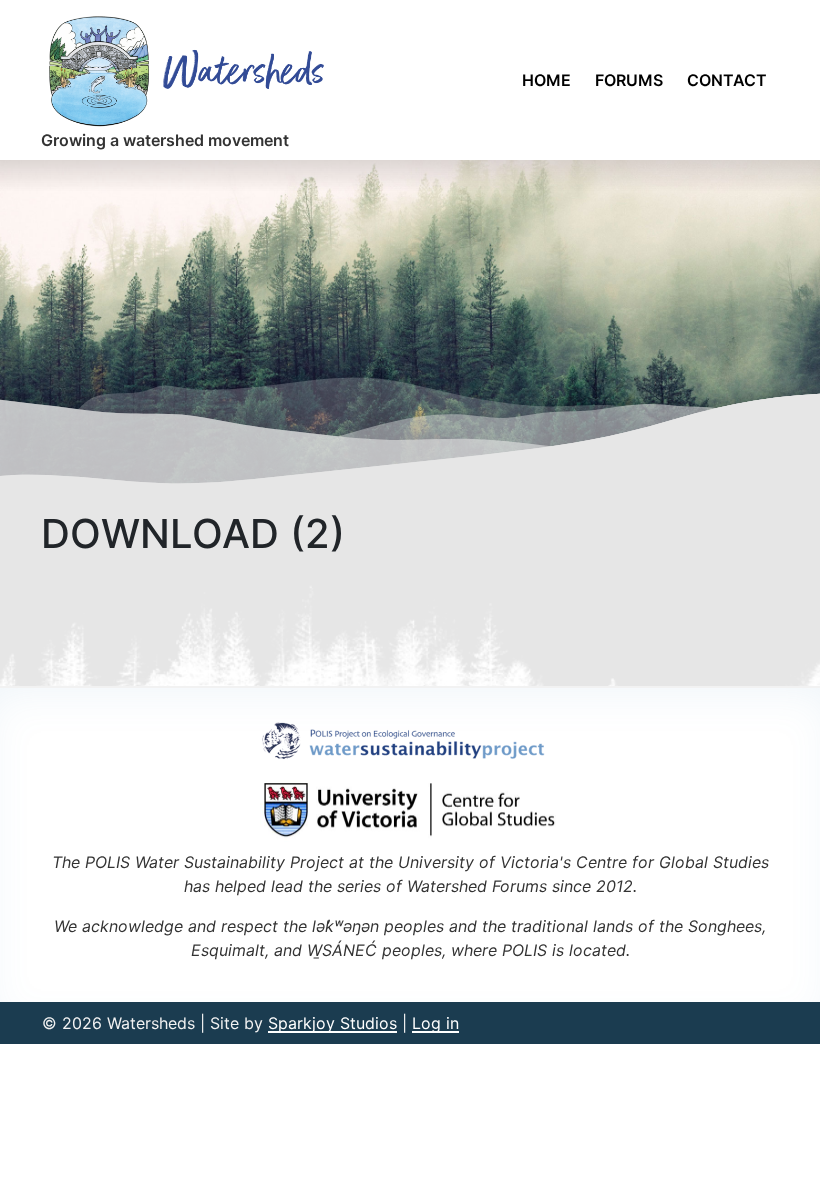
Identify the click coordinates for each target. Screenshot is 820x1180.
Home (546, 80)
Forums (629, 80)
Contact (727, 80)
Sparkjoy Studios (332, 1023)
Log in (435, 1023)
